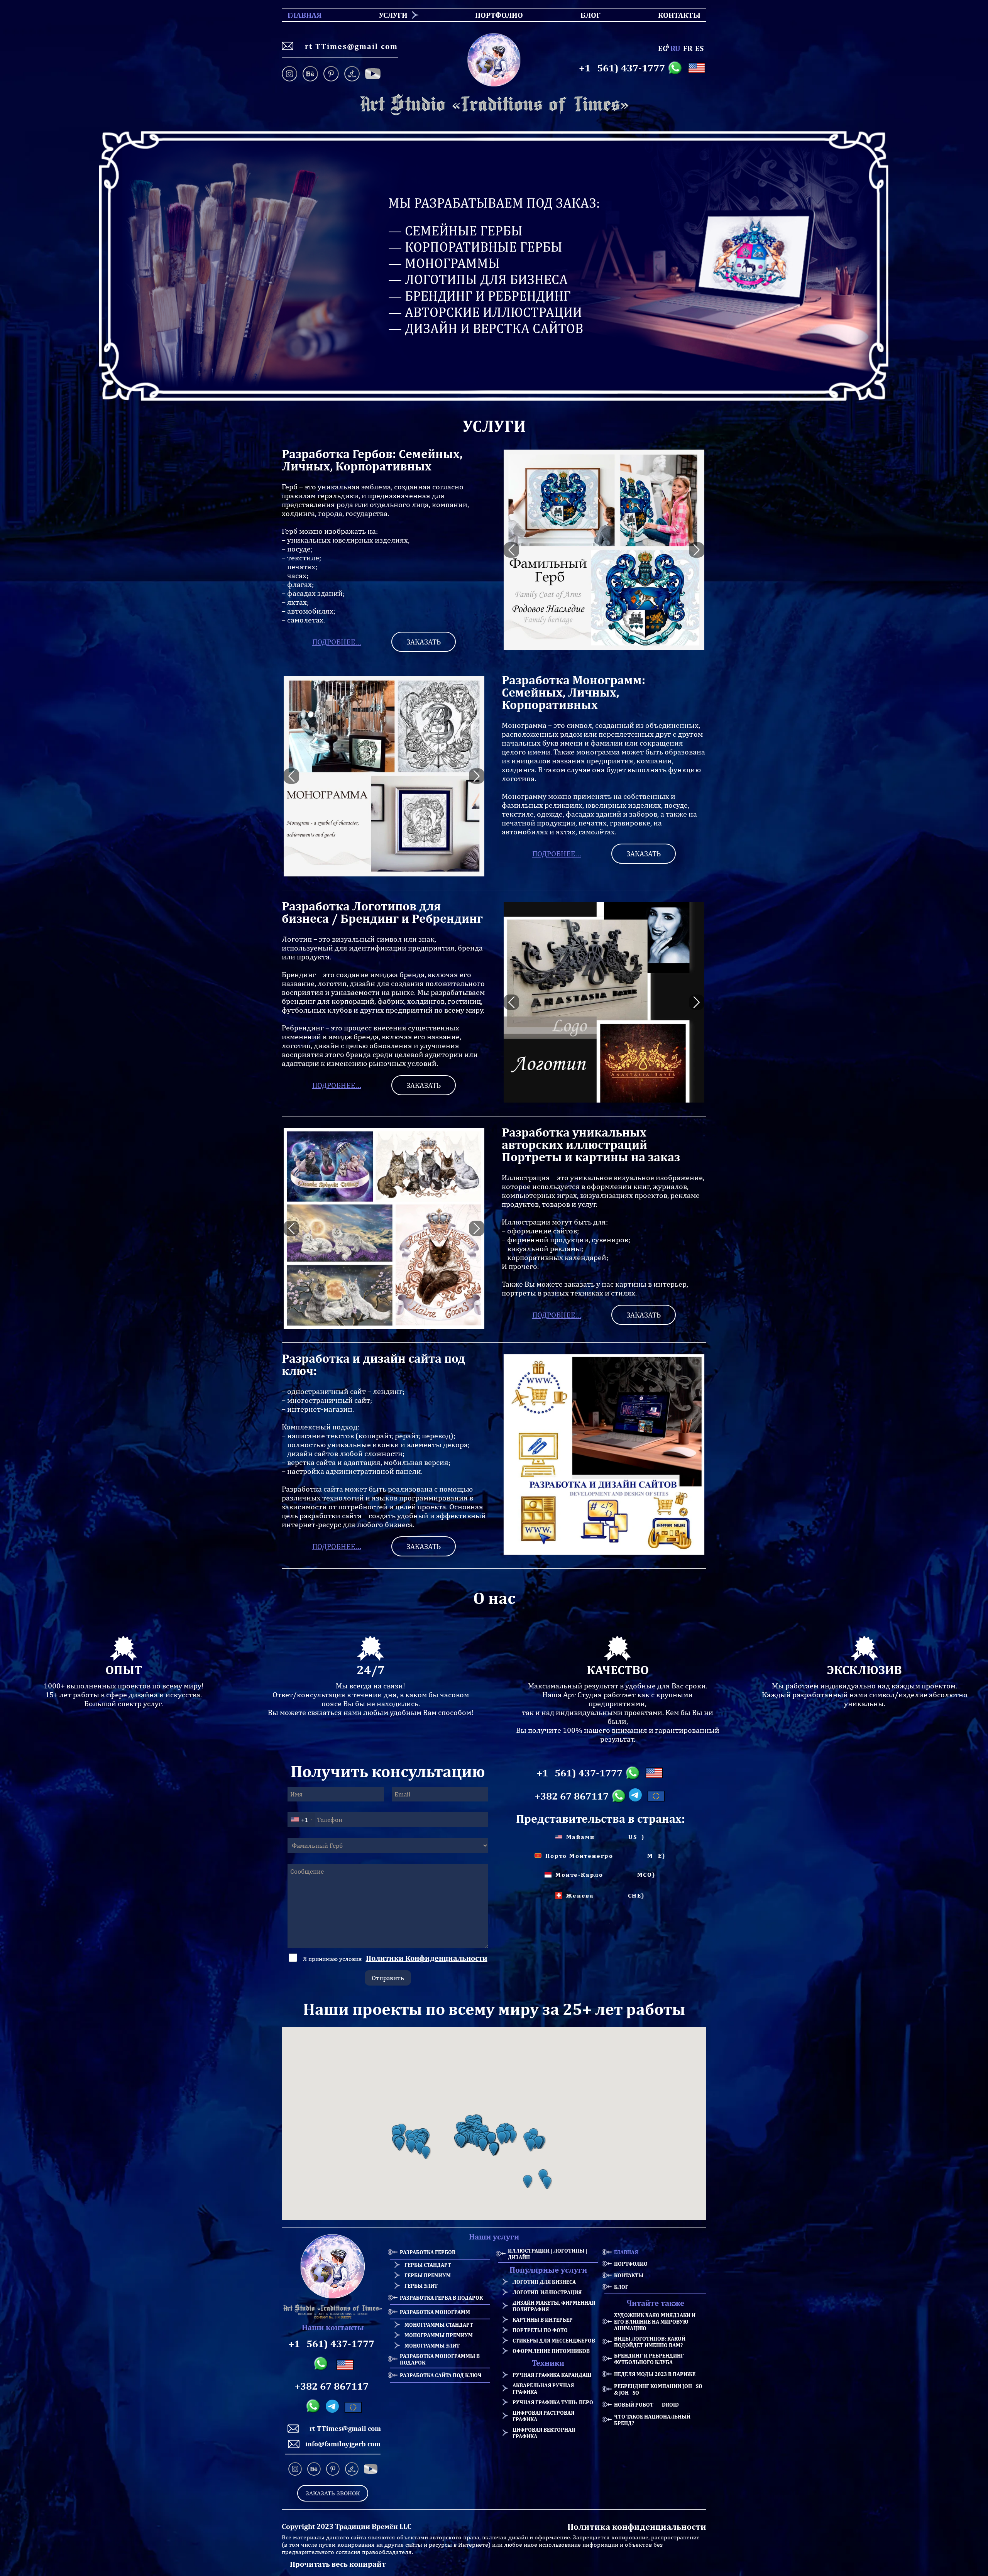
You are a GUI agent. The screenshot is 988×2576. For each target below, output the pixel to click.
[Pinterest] (331, 74)
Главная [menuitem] (298, 15)
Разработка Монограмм (435, 2312)
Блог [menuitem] (584, 15)
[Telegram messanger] (637, 1796)
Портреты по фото (540, 2330)
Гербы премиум (428, 2275)
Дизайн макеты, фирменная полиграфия (554, 2306)
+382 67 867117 (572, 1796)
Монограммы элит (432, 2345)
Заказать (424, 642)
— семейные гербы (455, 231)
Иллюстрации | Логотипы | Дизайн (547, 2254)
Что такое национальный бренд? (652, 2420)
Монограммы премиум (439, 2335)
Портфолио (631, 2264)
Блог (621, 2287)
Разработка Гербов (428, 2252)
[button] (399, 2144)
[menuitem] (390, 15)
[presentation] (511, 550)
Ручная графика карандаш (552, 2375)
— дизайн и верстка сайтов (486, 328)
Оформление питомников (551, 2351)
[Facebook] (373, 74)
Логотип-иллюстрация (547, 2292)
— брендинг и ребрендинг (480, 296)
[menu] (494, 15)
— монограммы (444, 263)
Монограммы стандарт (439, 2325)
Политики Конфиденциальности (427, 1958)
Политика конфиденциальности (637, 2526)
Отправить (388, 1978)
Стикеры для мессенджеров (554, 2340)
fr (688, 48)
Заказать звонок (333, 2493)
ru (675, 48)
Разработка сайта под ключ (441, 2375)
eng (663, 48)
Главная (626, 2252)
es (699, 48)
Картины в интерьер (543, 2320)
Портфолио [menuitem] (492, 15)
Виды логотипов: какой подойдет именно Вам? (650, 2342)
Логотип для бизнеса (544, 2282)
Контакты (629, 2275)
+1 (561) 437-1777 (622, 68)
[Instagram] (291, 74)
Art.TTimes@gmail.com (349, 46)
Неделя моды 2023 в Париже (655, 2374)
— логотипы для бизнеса (478, 279)
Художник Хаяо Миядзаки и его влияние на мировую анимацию (655, 2321)
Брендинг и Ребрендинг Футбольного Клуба (649, 2359)
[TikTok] (352, 74)
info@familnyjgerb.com (343, 2444)
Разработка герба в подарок (441, 2298)
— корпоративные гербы (475, 247)
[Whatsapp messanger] (676, 68)
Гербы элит (421, 2286)
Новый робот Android (646, 2404)
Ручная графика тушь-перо (553, 2402)
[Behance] (310, 74)
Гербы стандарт (428, 2265)
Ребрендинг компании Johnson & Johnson (660, 2389)
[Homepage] (494, 105)
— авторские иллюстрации (485, 312)
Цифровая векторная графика (544, 2433)
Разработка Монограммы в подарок (440, 2359)
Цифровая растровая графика (543, 2416)
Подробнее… (337, 642)
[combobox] (301, 1820)
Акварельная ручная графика (543, 2388)
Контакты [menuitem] (674, 15)
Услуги (393, 15)
